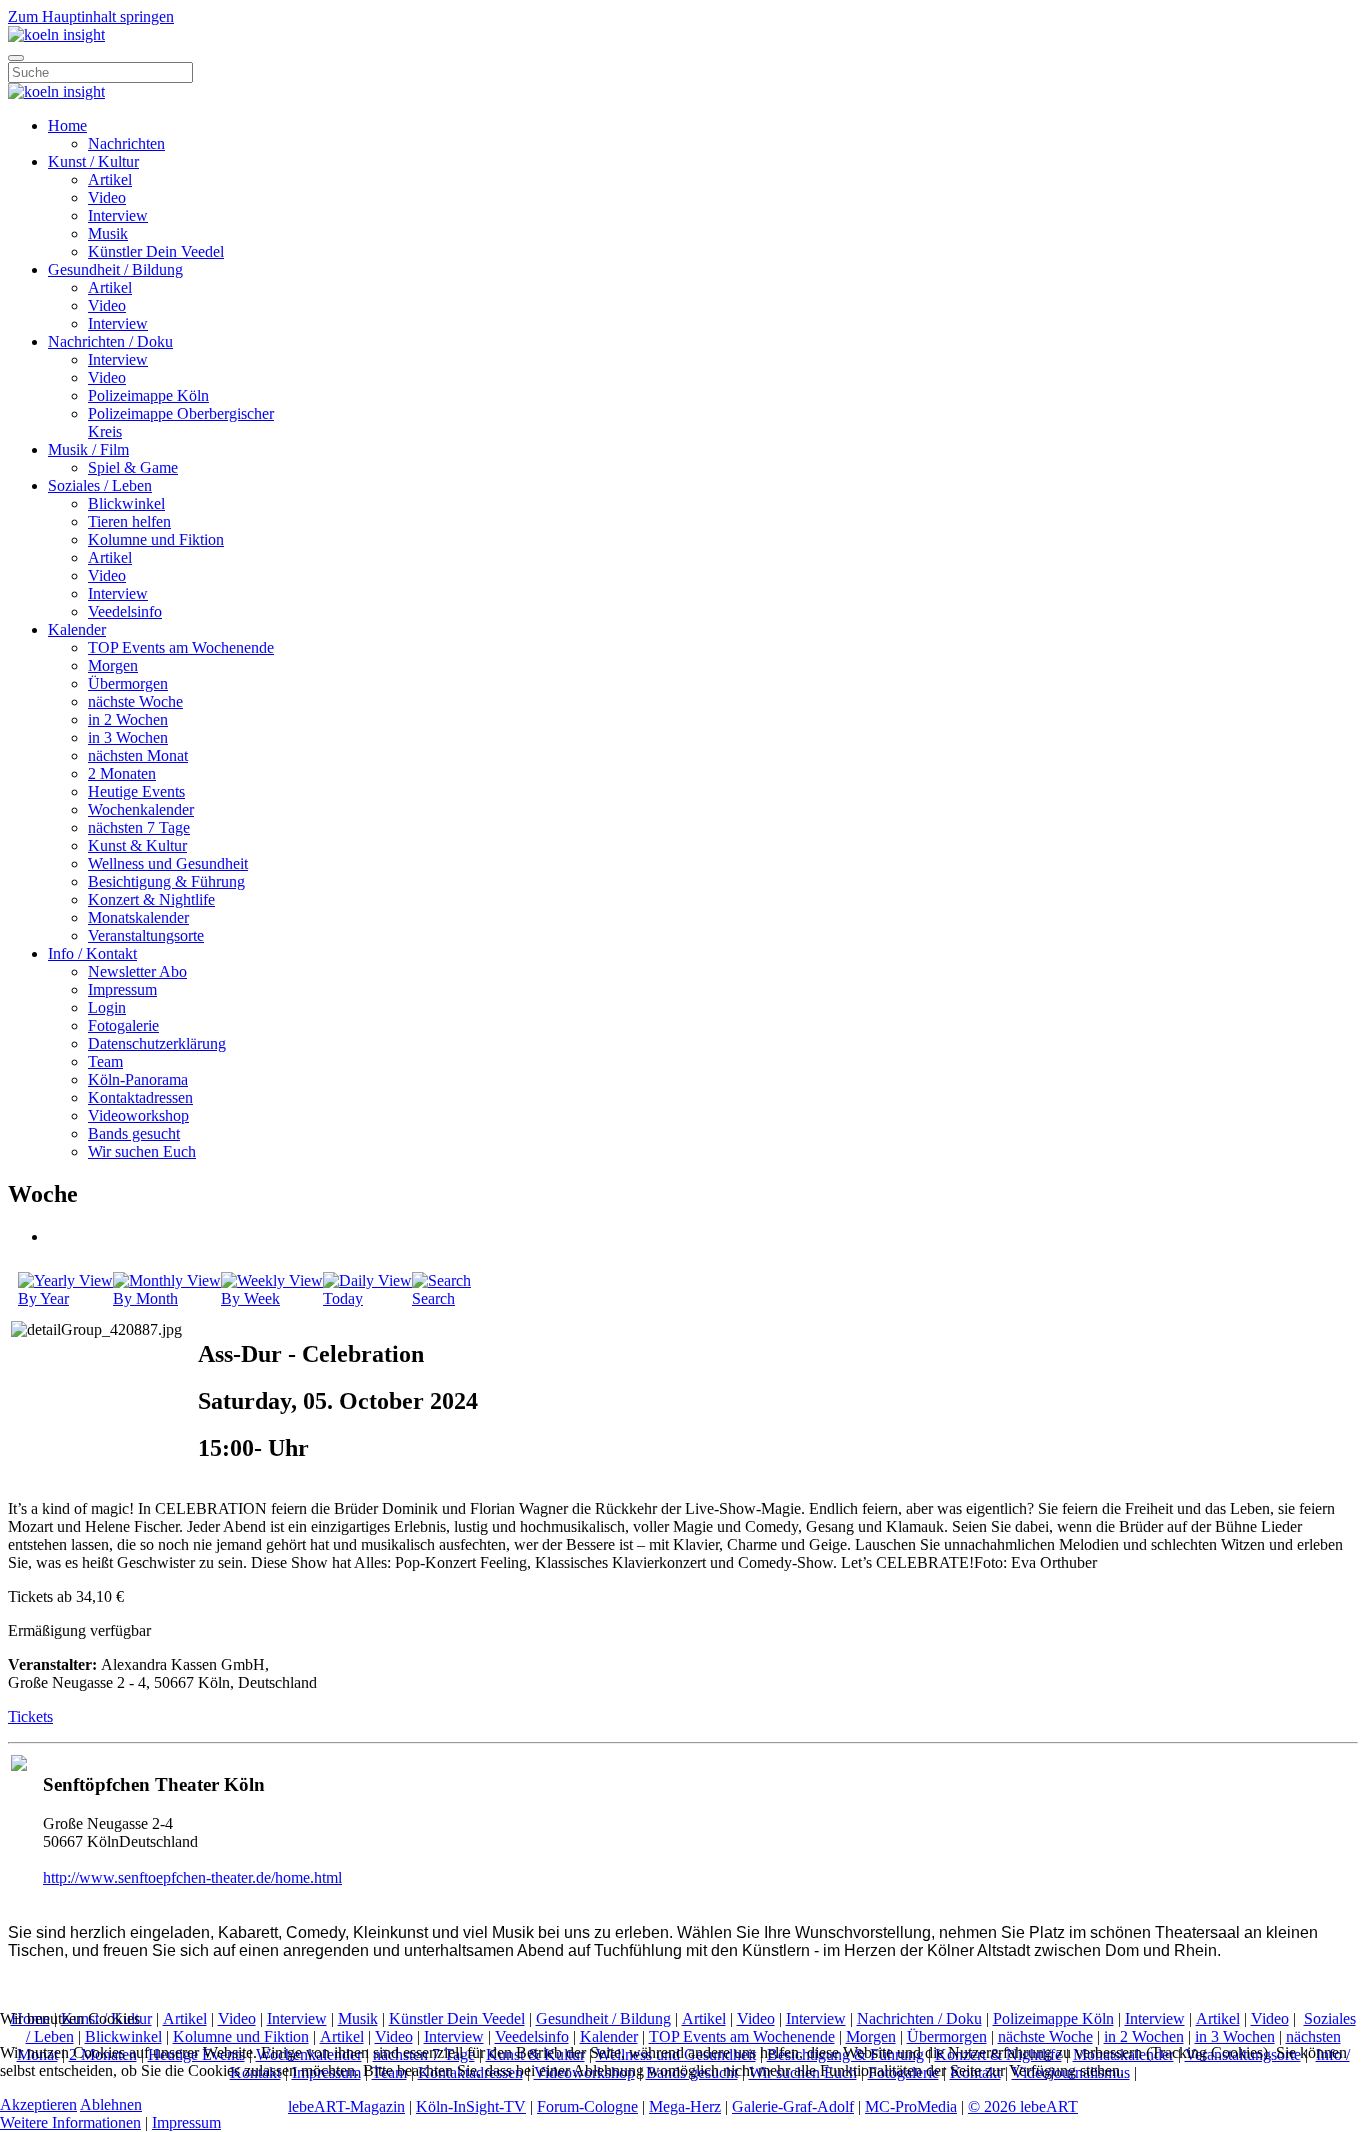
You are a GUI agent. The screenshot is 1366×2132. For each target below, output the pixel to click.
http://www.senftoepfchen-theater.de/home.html (192, 1877)
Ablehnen (111, 2104)
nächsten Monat (138, 755)
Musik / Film (88, 449)
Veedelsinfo (125, 611)
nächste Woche (135, 701)
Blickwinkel (126, 503)
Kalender (77, 629)
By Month (145, 1298)
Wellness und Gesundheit (168, 863)
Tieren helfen (129, 521)
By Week (250, 1298)
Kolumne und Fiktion (156, 539)
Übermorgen (128, 683)
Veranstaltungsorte (146, 935)
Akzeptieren (38, 2104)
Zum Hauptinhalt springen (91, 16)
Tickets (30, 1716)
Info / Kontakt (92, 953)
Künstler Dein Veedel (156, 251)
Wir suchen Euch (142, 1151)
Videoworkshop (138, 1115)
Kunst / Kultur (93, 161)
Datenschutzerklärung (157, 1043)
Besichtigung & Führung (166, 881)
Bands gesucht (134, 1133)
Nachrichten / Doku (110, 341)
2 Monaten (122, 773)
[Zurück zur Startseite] (56, 34)
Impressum (122, 989)
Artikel (110, 179)
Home (67, 125)
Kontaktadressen (140, 1097)
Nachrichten (126, 143)
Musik (108, 233)
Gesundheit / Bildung (115, 269)
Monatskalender (138, 917)
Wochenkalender (141, 809)
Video (107, 197)
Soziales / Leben (100, 485)
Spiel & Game (133, 467)
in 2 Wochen (128, 719)
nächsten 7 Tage (139, 827)
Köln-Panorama (138, 1079)
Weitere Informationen (70, 2122)
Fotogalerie (123, 1025)
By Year (43, 1298)
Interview (118, 215)
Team (105, 1061)
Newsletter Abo (137, 971)
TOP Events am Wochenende (181, 647)
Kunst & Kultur (137, 845)
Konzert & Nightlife (151, 899)
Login (107, 1007)
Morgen (113, 665)
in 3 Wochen (128, 737)
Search (433, 1298)
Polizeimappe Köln (148, 395)
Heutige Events (136, 791)
